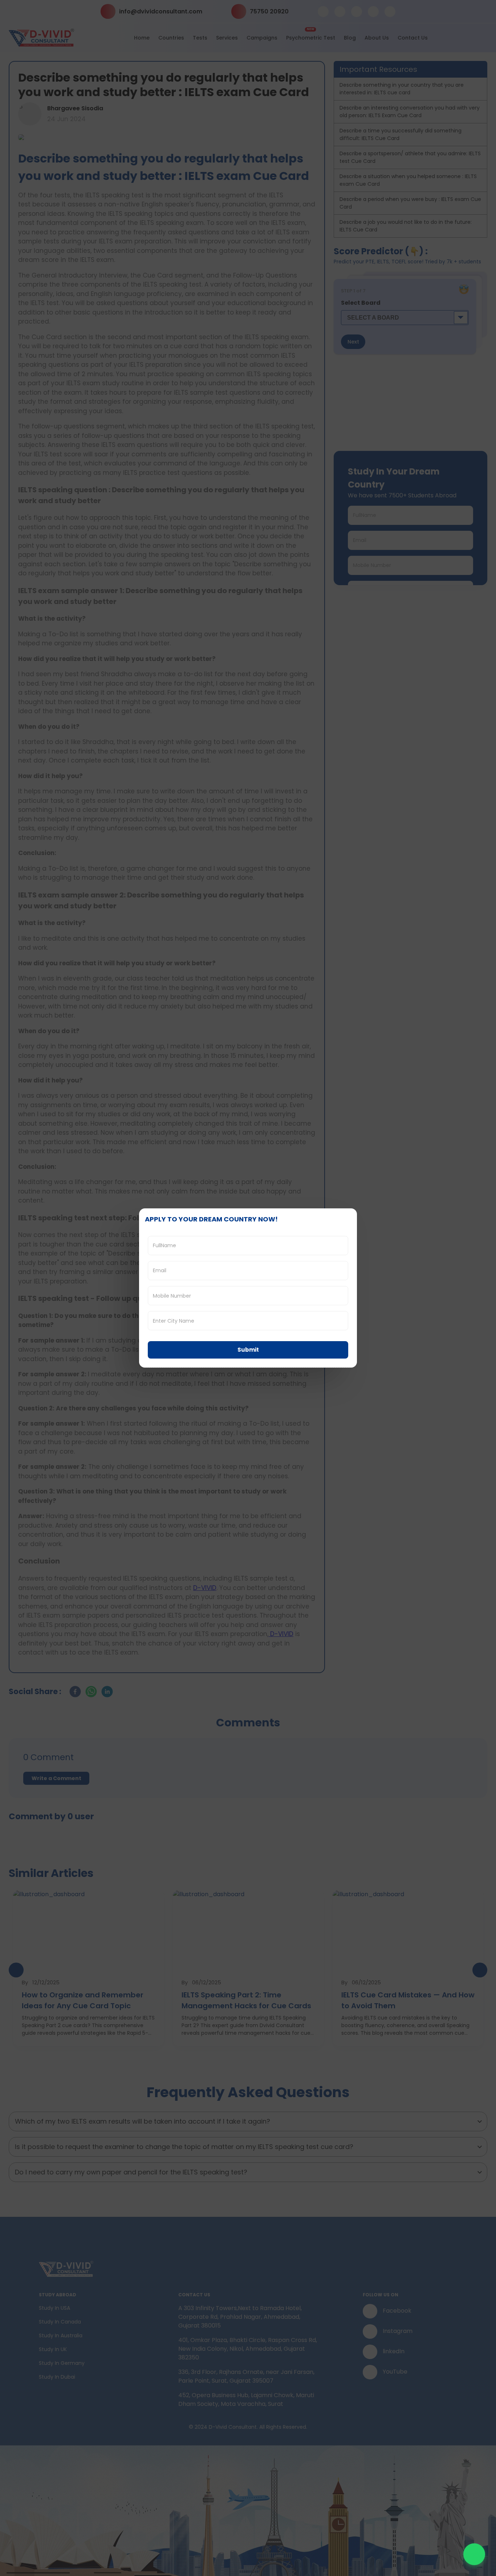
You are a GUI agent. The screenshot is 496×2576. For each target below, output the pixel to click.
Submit (248, 1350)
